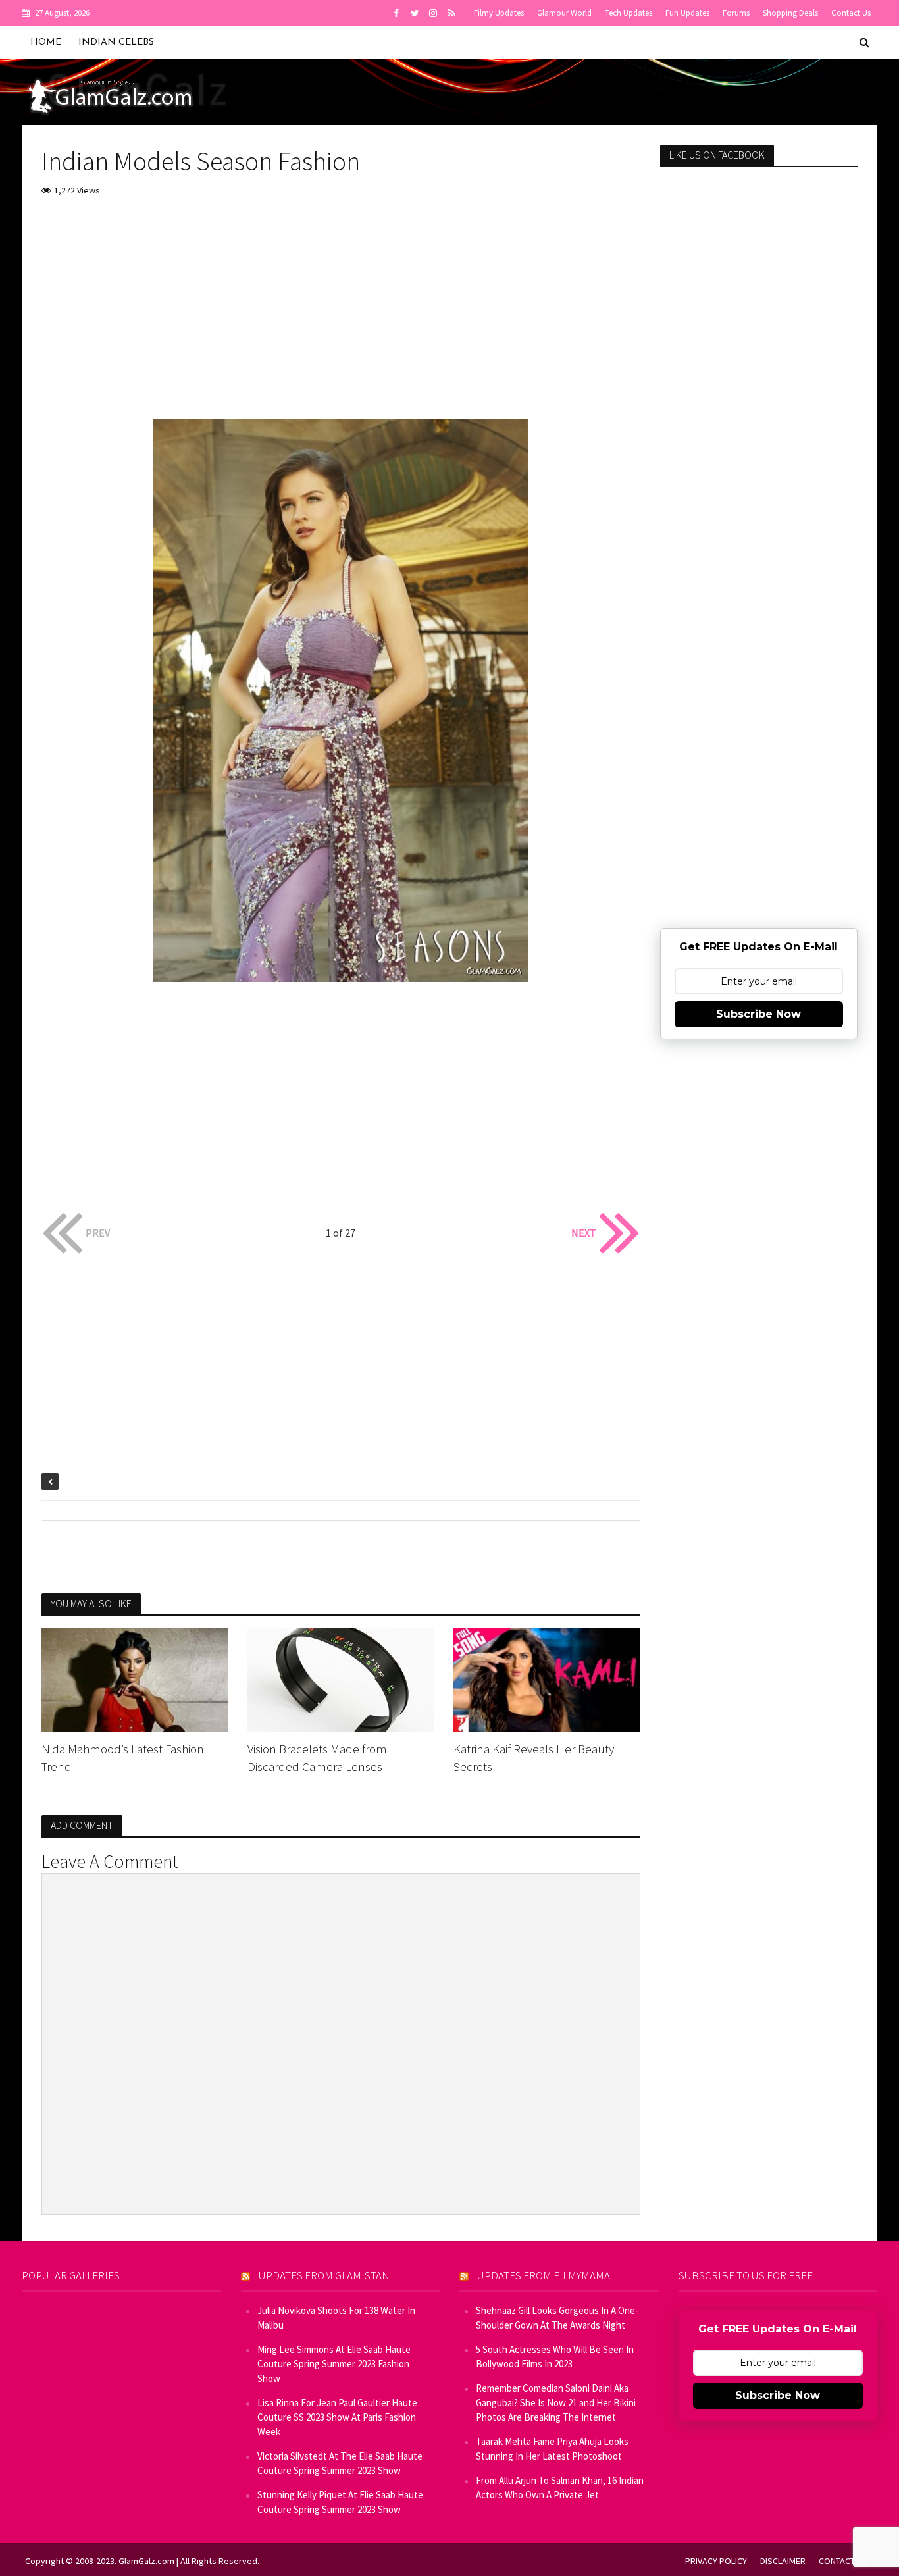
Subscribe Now (758, 1014)
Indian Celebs (116, 42)
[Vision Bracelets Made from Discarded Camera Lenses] (341, 1678)
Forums (736, 13)
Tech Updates (629, 13)
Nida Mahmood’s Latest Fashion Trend (123, 1758)
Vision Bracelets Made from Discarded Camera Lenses (317, 1758)
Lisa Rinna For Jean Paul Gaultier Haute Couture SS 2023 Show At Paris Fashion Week (337, 2417)
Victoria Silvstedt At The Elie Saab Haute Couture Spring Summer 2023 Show (340, 2463)
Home (46, 42)
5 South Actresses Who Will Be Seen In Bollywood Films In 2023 (555, 2357)
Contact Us (851, 13)
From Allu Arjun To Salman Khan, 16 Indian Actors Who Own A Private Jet (560, 2487)
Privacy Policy (716, 2561)
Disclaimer (783, 2561)
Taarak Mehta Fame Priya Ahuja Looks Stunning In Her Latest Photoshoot (552, 2449)
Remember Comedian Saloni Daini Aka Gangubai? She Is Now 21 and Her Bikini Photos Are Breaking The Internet (556, 2403)
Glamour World (564, 13)
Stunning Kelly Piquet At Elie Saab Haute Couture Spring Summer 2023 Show (340, 2502)
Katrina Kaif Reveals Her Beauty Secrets (534, 1758)
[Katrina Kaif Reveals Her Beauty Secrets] (547, 1678)
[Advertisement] (341, 307)
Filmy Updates (499, 13)
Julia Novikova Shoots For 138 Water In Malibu (336, 2318)
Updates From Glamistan (324, 2275)
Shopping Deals (790, 13)
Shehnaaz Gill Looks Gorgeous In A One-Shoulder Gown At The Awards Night (557, 2318)
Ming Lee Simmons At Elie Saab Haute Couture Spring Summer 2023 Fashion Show (334, 2364)
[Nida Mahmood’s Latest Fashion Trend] (135, 1678)
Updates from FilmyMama (544, 2275)
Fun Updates (687, 13)
